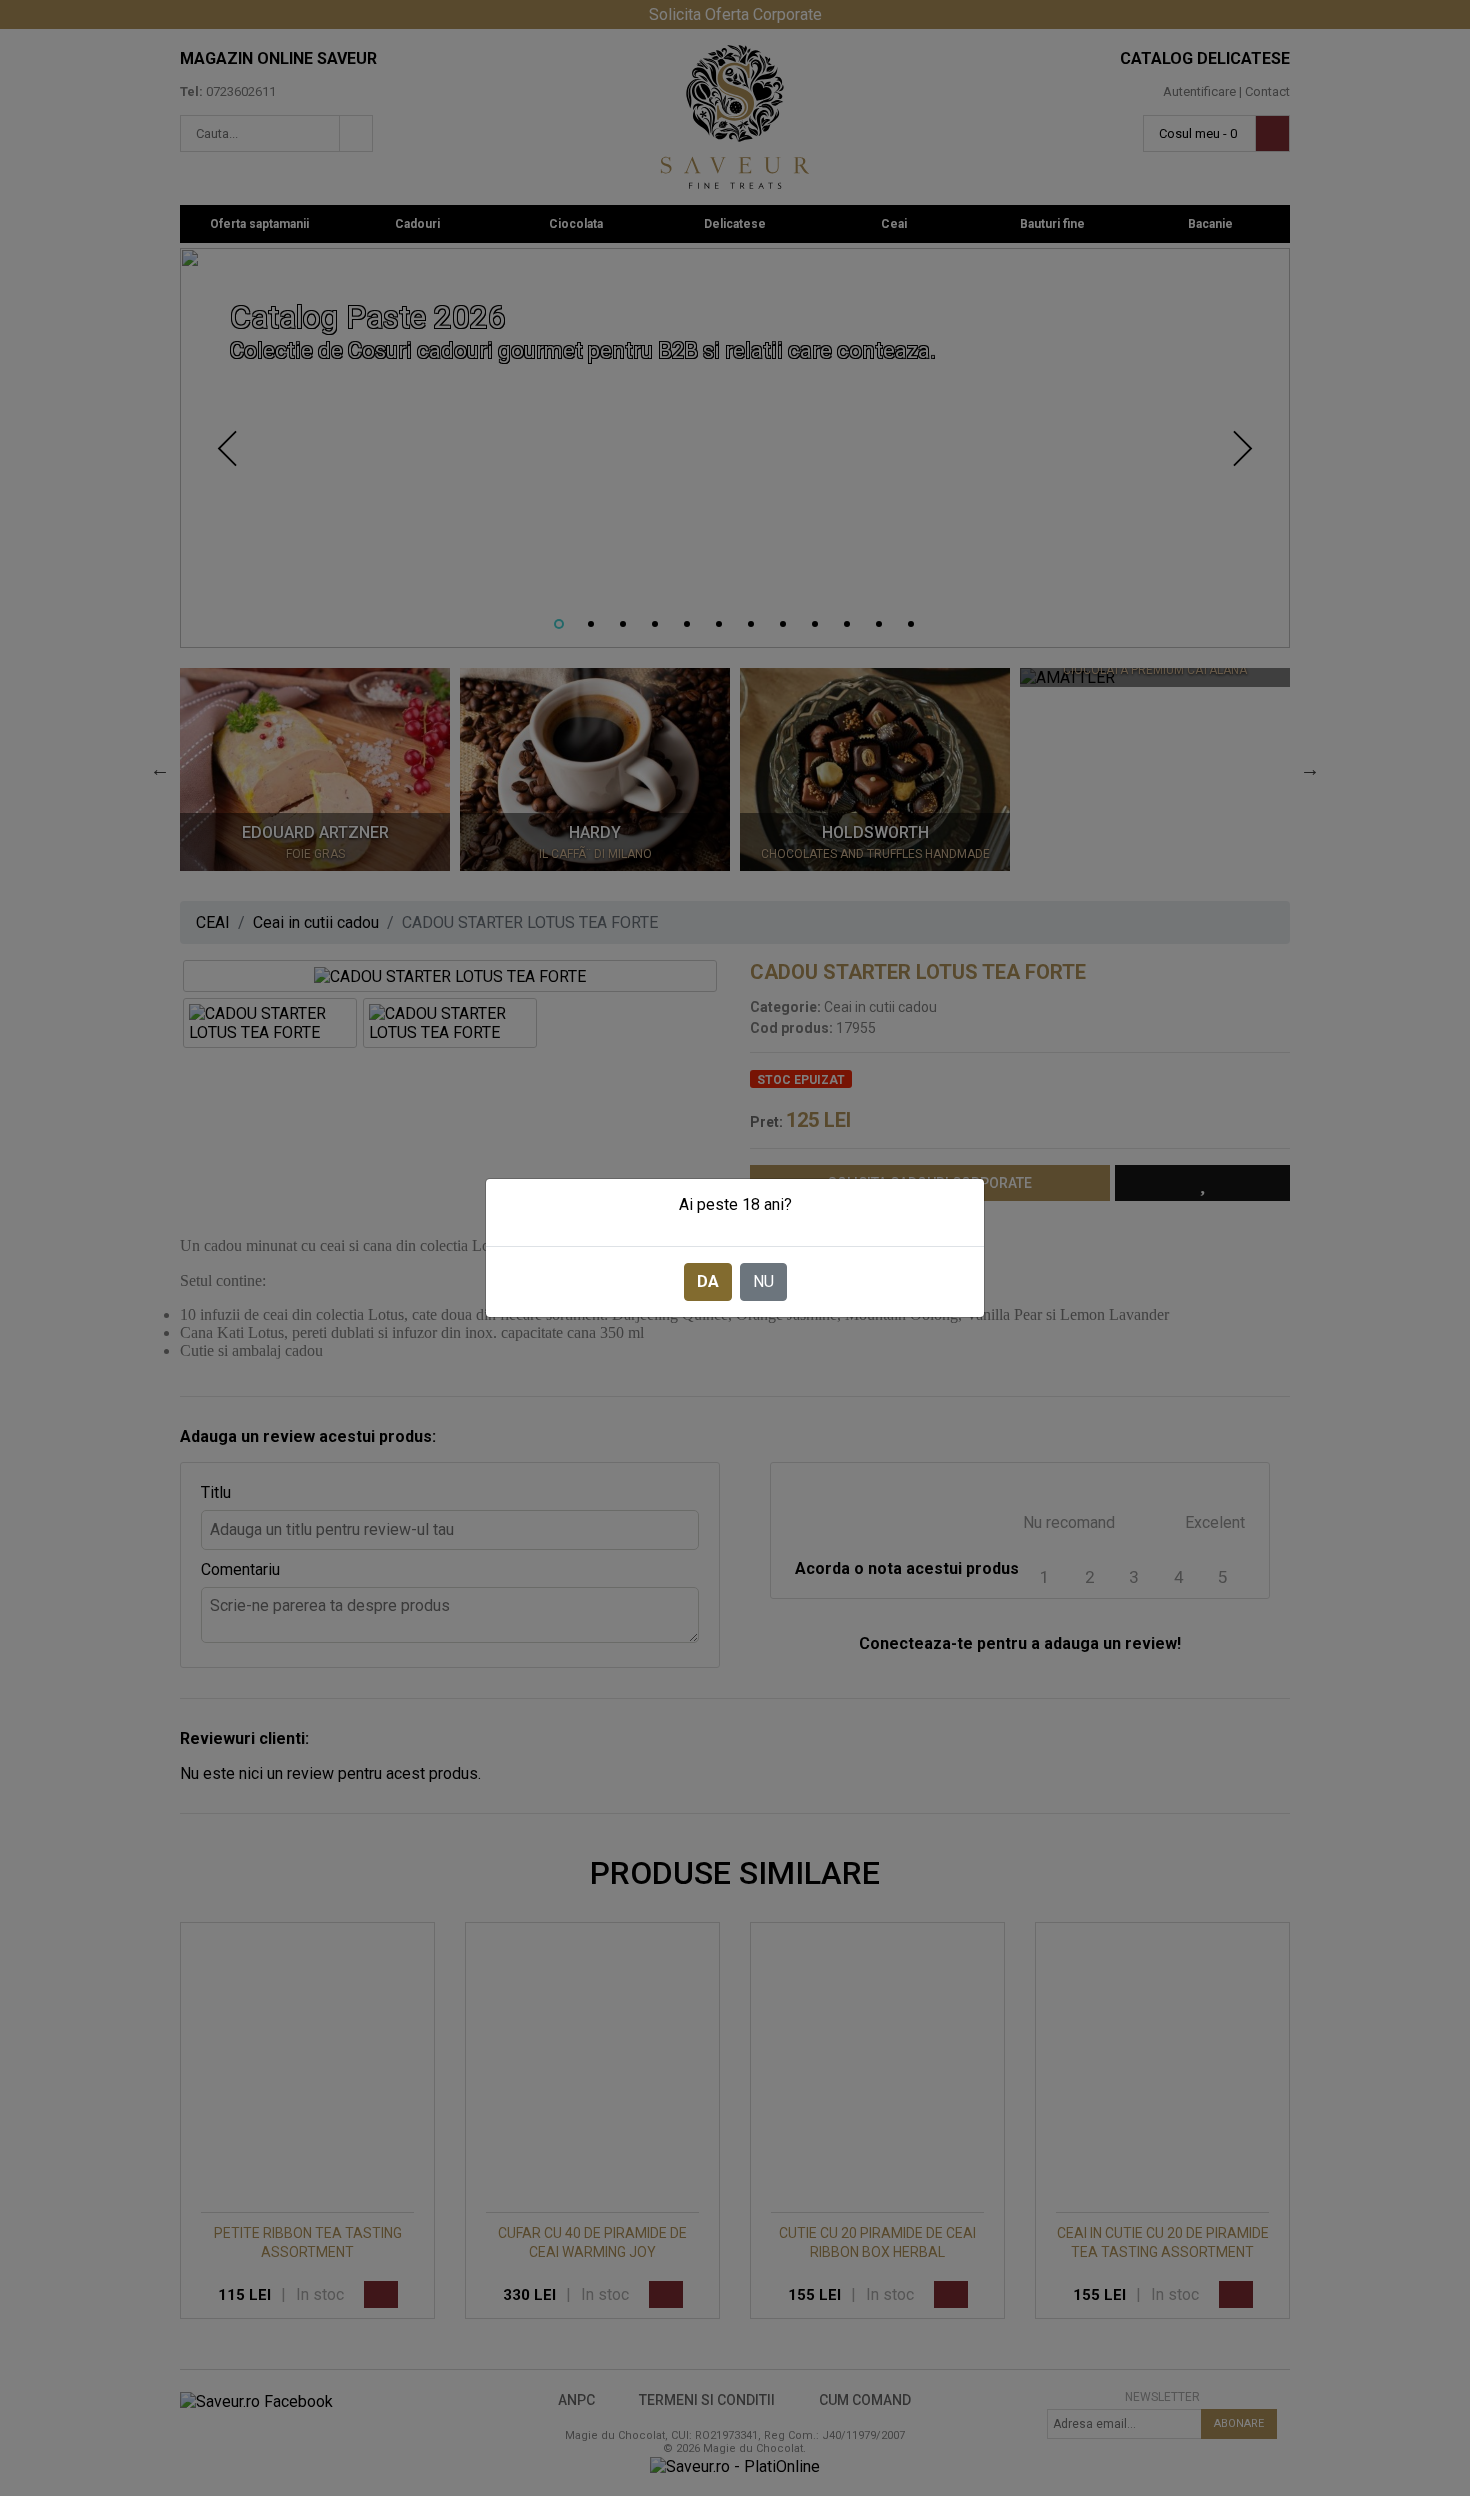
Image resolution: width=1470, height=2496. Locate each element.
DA (708, 1281)
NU (763, 1281)
